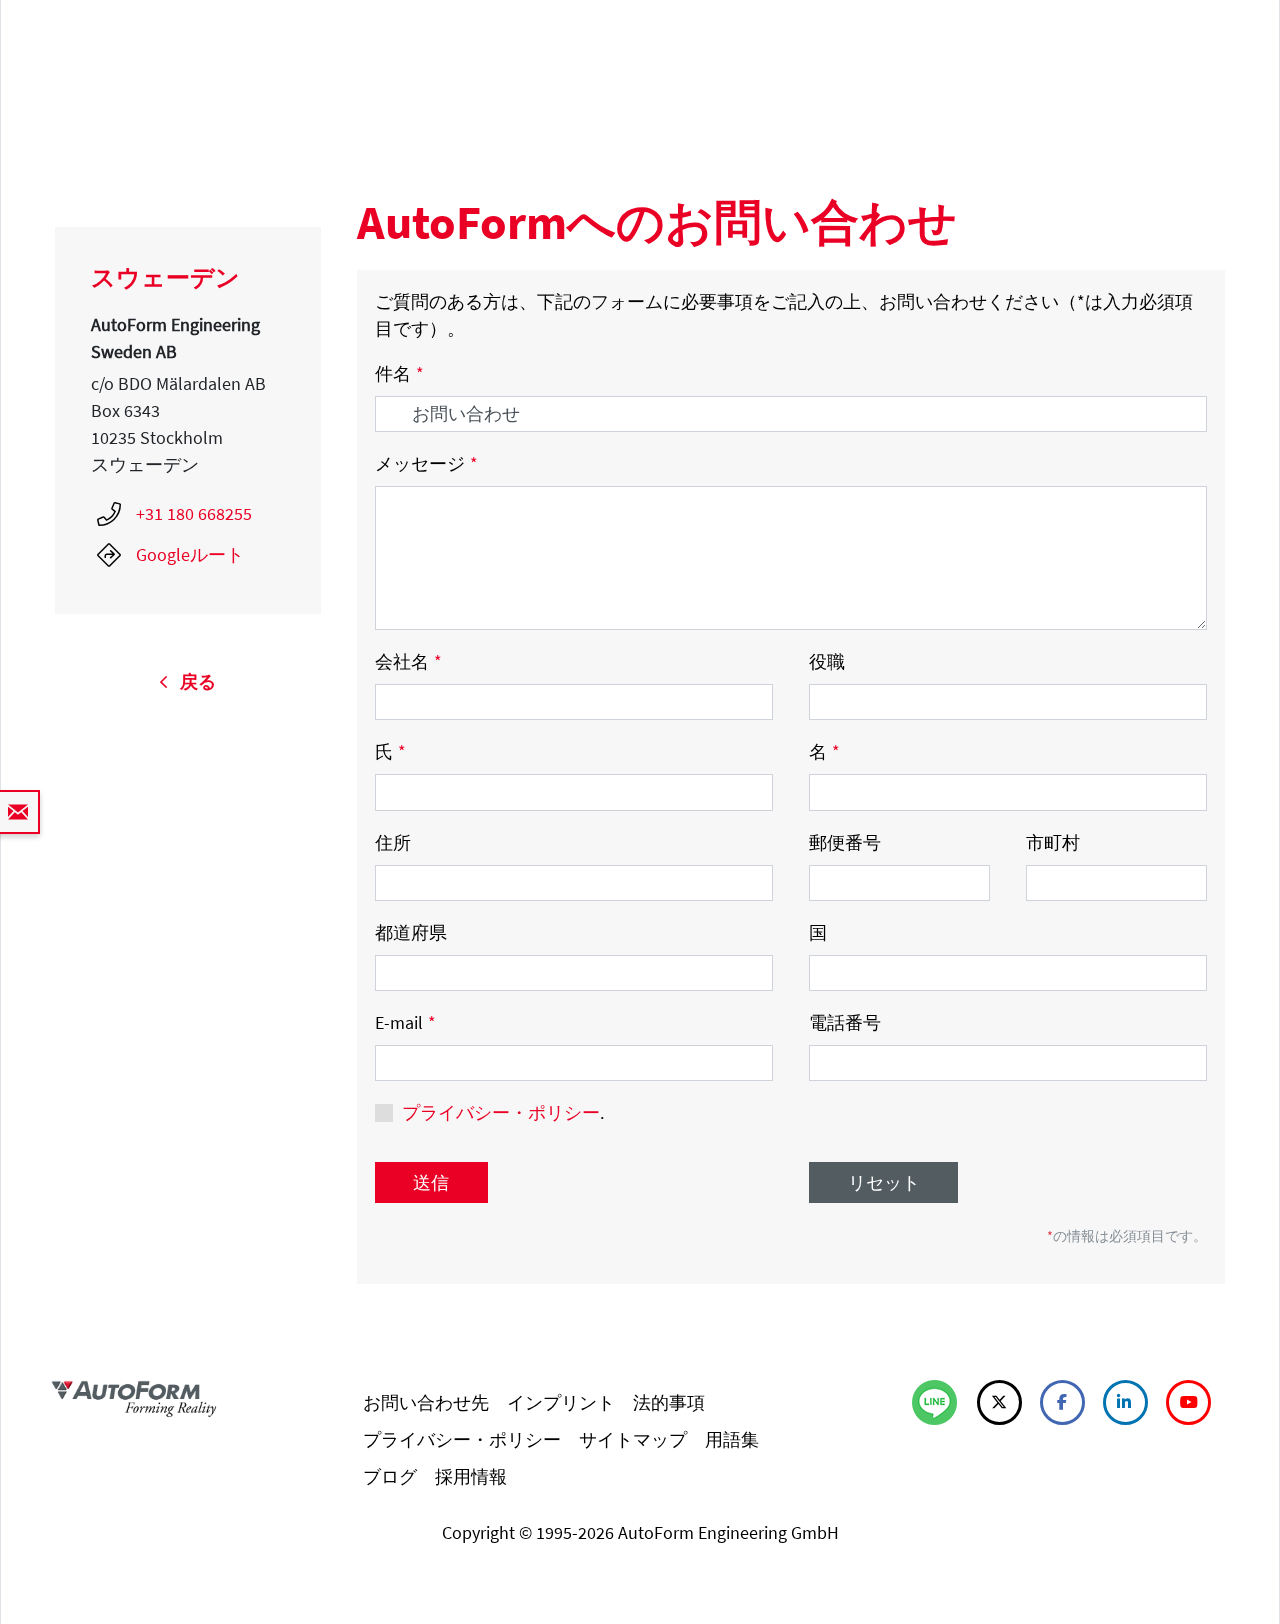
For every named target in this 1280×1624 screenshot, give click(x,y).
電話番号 (845, 1022)
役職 (827, 661)
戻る (192, 681)
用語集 (732, 1439)
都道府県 (411, 932)
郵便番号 (845, 842)
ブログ (390, 1476)
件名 (399, 373)
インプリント (561, 1402)
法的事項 (669, 1402)
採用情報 (471, 1476)
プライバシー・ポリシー (501, 1112)
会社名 (408, 661)
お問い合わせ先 (426, 1402)
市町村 (1053, 842)
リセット (884, 1182)
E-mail (405, 1022)
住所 (393, 842)
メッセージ (426, 463)
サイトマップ (633, 1439)
